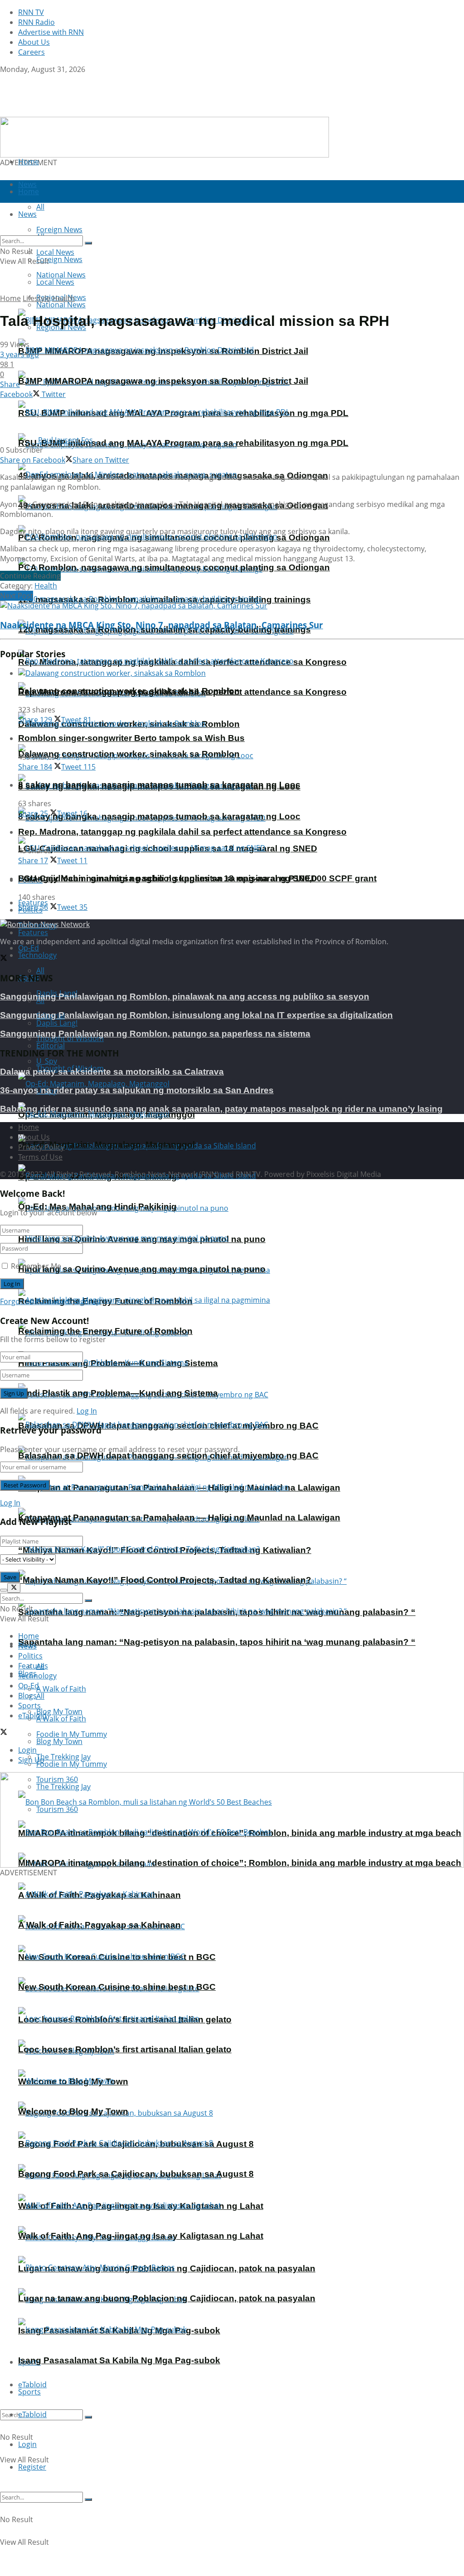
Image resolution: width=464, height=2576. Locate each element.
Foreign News (59, 259)
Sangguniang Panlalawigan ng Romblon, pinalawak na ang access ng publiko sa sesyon (185, 996)
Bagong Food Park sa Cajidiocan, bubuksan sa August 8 (136, 2174)
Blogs (27, 1696)
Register (32, 2467)
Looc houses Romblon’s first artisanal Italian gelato (125, 2049)
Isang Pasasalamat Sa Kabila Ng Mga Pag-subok (119, 2360)
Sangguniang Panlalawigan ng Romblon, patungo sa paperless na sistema (155, 1034)
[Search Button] (88, 2417)
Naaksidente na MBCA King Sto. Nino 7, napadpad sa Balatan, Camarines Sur (162, 625)
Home (29, 162)
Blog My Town (59, 1741)
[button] (14, 1820)
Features (33, 932)
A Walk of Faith (61, 1689)
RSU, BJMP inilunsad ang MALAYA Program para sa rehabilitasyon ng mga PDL (183, 443)
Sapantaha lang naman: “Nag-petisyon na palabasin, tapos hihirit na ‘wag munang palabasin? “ (217, 1642)
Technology (37, 955)
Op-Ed (29, 1686)
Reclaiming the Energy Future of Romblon (105, 1331)
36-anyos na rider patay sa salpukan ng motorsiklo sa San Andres (137, 1090)
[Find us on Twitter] (4, 79)
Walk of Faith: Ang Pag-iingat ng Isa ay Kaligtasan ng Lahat (141, 2236)
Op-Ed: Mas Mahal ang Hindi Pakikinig (97, 1207)
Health (63, 298)
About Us (34, 42)
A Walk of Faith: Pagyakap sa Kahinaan (99, 1925)
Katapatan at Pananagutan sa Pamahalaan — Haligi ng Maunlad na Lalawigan (179, 1517)
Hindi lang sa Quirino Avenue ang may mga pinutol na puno (142, 1269)
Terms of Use (40, 1157)
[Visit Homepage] (57, 112)
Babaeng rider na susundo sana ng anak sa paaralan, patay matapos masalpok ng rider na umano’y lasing (221, 1109)
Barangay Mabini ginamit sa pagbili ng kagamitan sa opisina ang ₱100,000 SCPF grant (197, 878)
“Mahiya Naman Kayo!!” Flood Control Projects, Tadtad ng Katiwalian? (165, 1580)
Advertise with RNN (51, 32)
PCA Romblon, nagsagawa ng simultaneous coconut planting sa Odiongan (174, 567)
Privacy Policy (41, 1147)
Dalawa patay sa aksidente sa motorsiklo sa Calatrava (112, 1072)
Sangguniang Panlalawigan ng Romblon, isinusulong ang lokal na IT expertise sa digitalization (196, 1015)
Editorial (51, 1046)
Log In (87, 1411)
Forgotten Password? (36, 1301)
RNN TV (31, 12)
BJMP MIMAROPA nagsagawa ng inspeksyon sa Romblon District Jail (163, 381)
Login (27, 2444)
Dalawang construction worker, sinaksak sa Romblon (129, 754)
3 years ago (19, 354)
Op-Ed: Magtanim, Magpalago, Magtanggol (106, 1145)
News (27, 1646)
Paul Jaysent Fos (65, 440)
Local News (55, 282)
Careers (31, 52)
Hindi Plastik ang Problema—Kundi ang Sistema (118, 1393)
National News (61, 305)
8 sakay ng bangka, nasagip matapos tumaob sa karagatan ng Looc (159, 816)
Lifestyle (36, 298)
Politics (30, 1656)
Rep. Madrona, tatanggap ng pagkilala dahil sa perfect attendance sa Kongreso (182, 832)
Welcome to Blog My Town (73, 2111)
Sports (29, 2392)
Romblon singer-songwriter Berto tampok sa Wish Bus (131, 738)
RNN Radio (36, 22)
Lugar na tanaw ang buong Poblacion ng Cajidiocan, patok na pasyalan (167, 2298)
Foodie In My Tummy (72, 1764)
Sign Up (87, 1301)
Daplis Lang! (57, 1023)
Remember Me (36, 1266)
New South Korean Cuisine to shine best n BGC (117, 1987)
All (40, 970)
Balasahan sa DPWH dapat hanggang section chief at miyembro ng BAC (168, 1455)
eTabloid (32, 2414)
